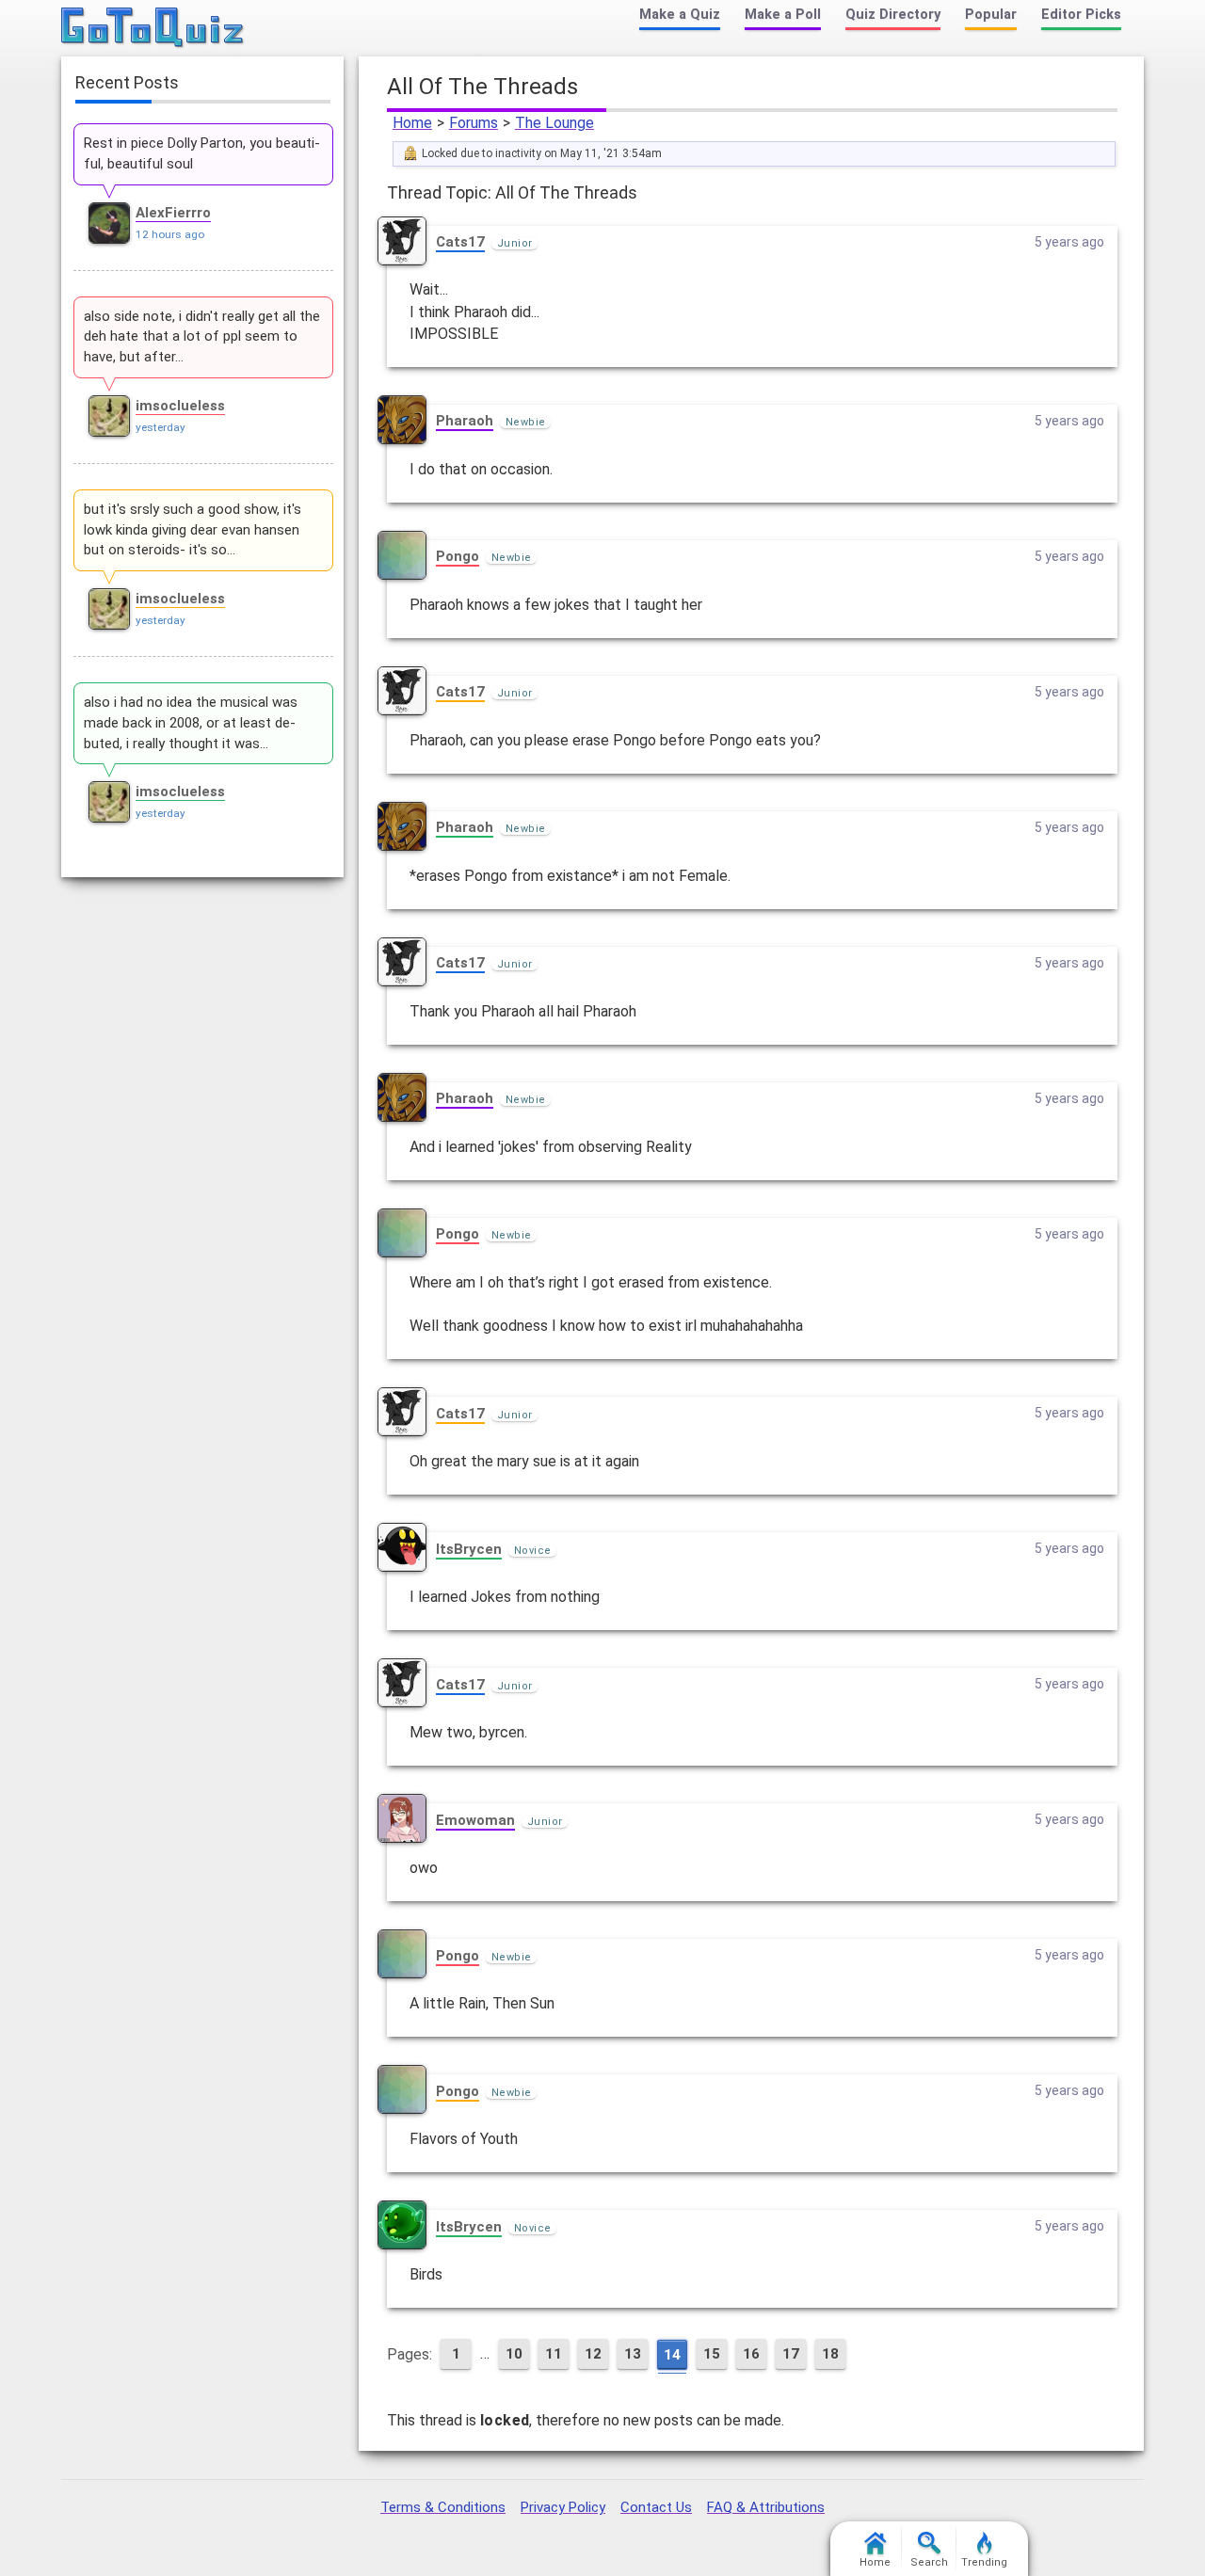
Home (412, 123)
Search (929, 2562)
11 (554, 2354)
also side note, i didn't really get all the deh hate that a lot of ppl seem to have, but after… (202, 337)
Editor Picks (1081, 15)
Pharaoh (465, 421)
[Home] (153, 28)
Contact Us (656, 2507)
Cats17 (460, 242)
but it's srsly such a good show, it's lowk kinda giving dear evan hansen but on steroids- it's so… (193, 530)
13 (633, 2354)
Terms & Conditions (443, 2507)
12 (593, 2354)
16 (751, 2354)
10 (514, 2354)
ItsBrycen (469, 1549)
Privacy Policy (563, 2507)
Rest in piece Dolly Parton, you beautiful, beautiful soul (202, 153)
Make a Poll (783, 15)
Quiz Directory (893, 15)
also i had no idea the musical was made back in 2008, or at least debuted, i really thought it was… (191, 723)
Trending (984, 2562)
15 (712, 2354)
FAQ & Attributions (766, 2507)
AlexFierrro (173, 213)
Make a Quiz (680, 15)
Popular (991, 15)
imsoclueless (180, 406)
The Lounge (554, 123)
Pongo (458, 556)
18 (830, 2354)
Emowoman (475, 1820)
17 (791, 2354)
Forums (474, 123)
